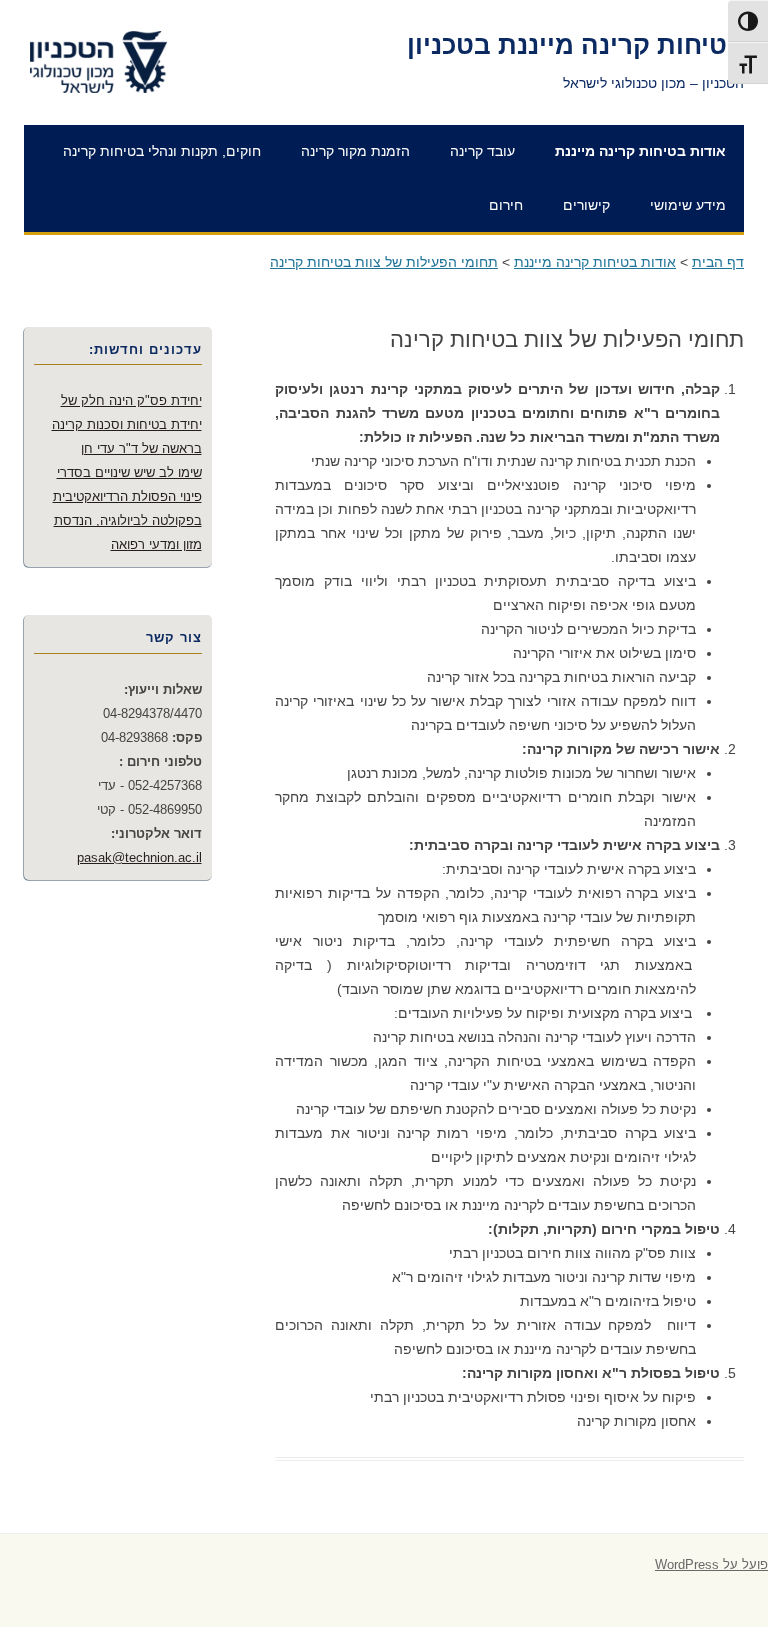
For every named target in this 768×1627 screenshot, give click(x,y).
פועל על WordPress (711, 1565)
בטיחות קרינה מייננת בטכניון (575, 45)
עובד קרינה (482, 151)
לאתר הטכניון (121, 31)
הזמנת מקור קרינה (355, 151)
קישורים (586, 205)
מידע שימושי (688, 205)
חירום (506, 205)
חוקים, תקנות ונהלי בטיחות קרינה (162, 151)
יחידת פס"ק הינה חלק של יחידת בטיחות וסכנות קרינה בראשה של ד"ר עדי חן (127, 424)
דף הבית (718, 262)
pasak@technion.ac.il (139, 857)
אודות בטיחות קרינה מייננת (640, 151)
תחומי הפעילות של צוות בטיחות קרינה (384, 262)
